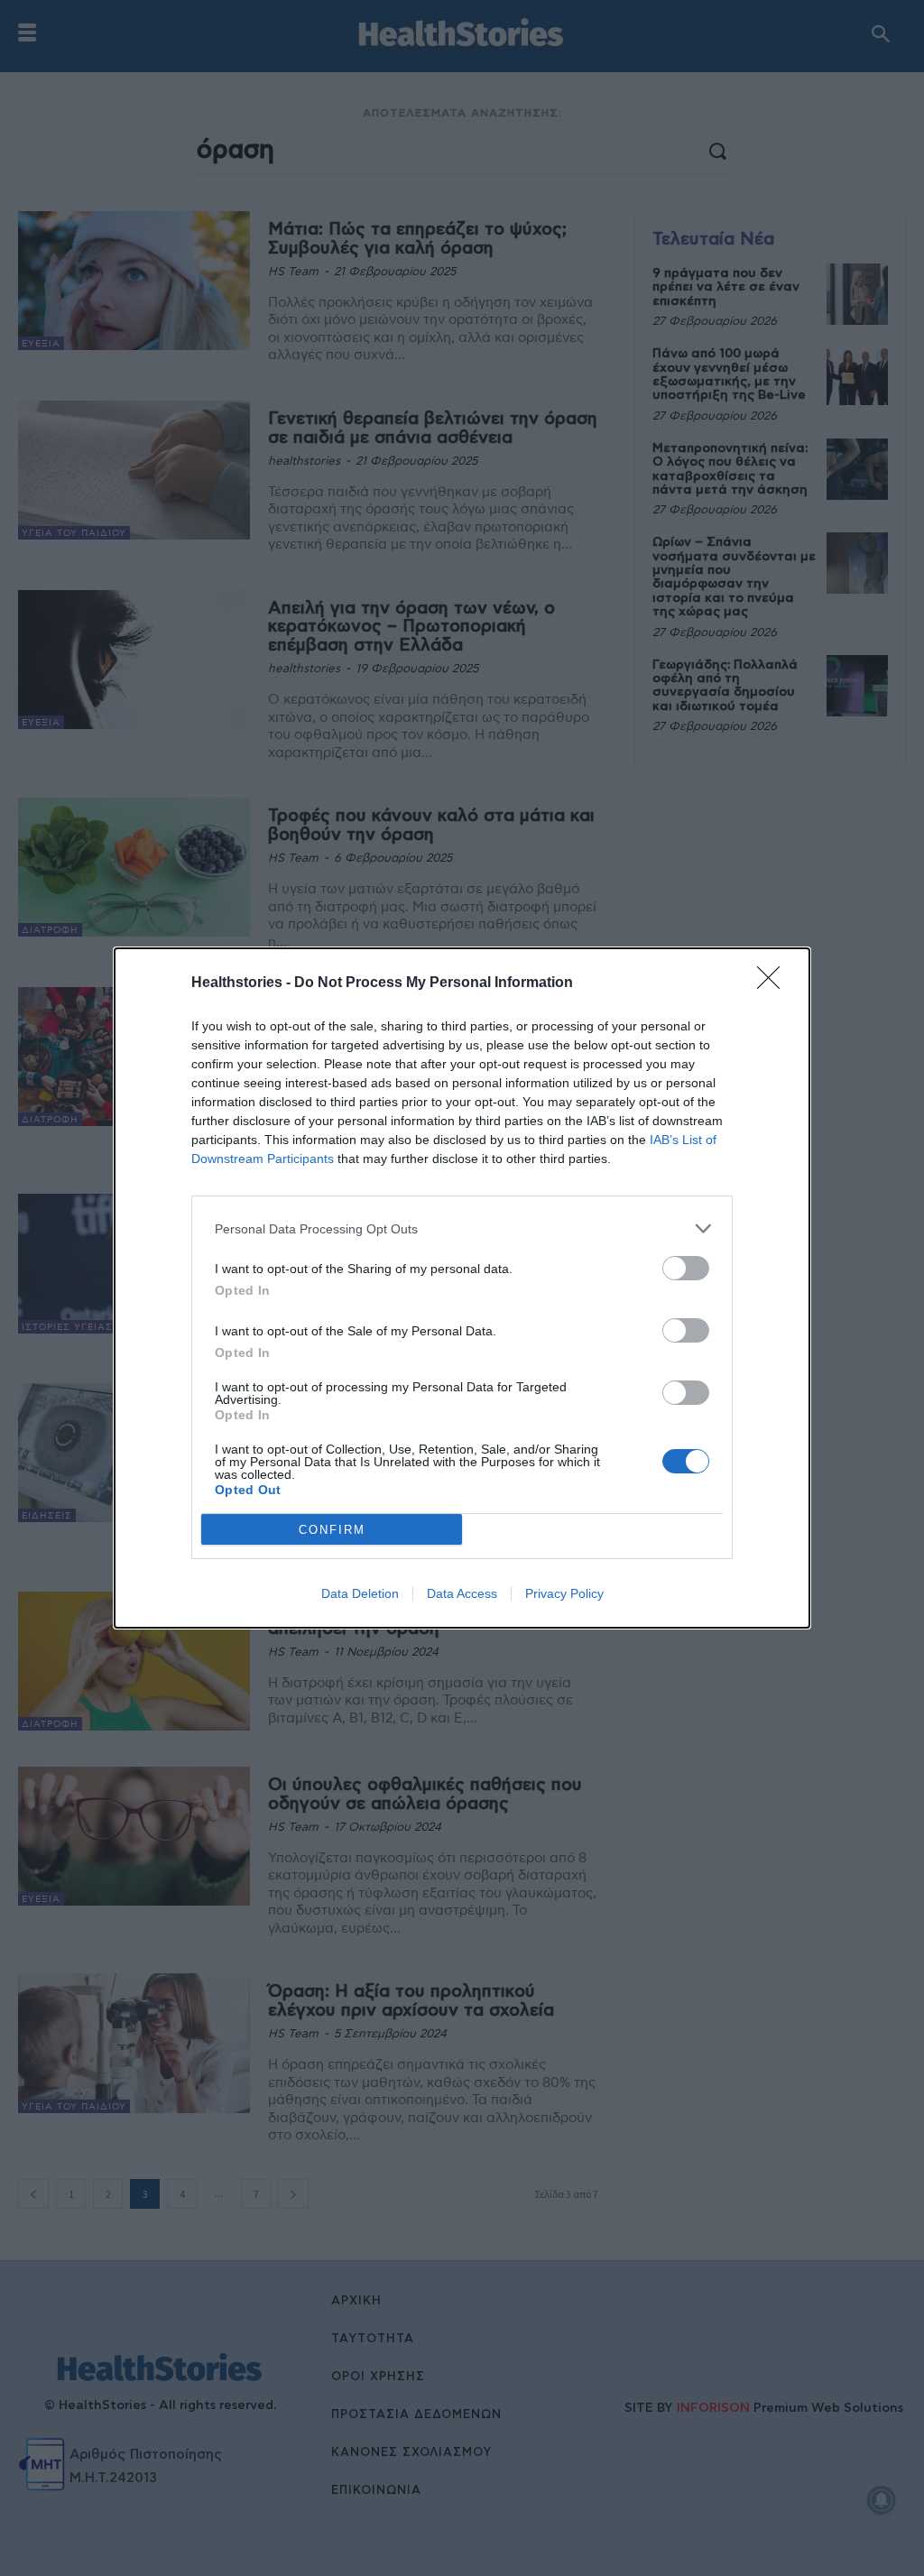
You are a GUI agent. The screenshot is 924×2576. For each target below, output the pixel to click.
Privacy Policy (564, 1593)
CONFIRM (332, 1530)
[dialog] (462, 1288)
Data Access (462, 1593)
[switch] (686, 1268)
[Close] (774, 983)
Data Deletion (360, 1593)
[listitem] (462, 1228)
